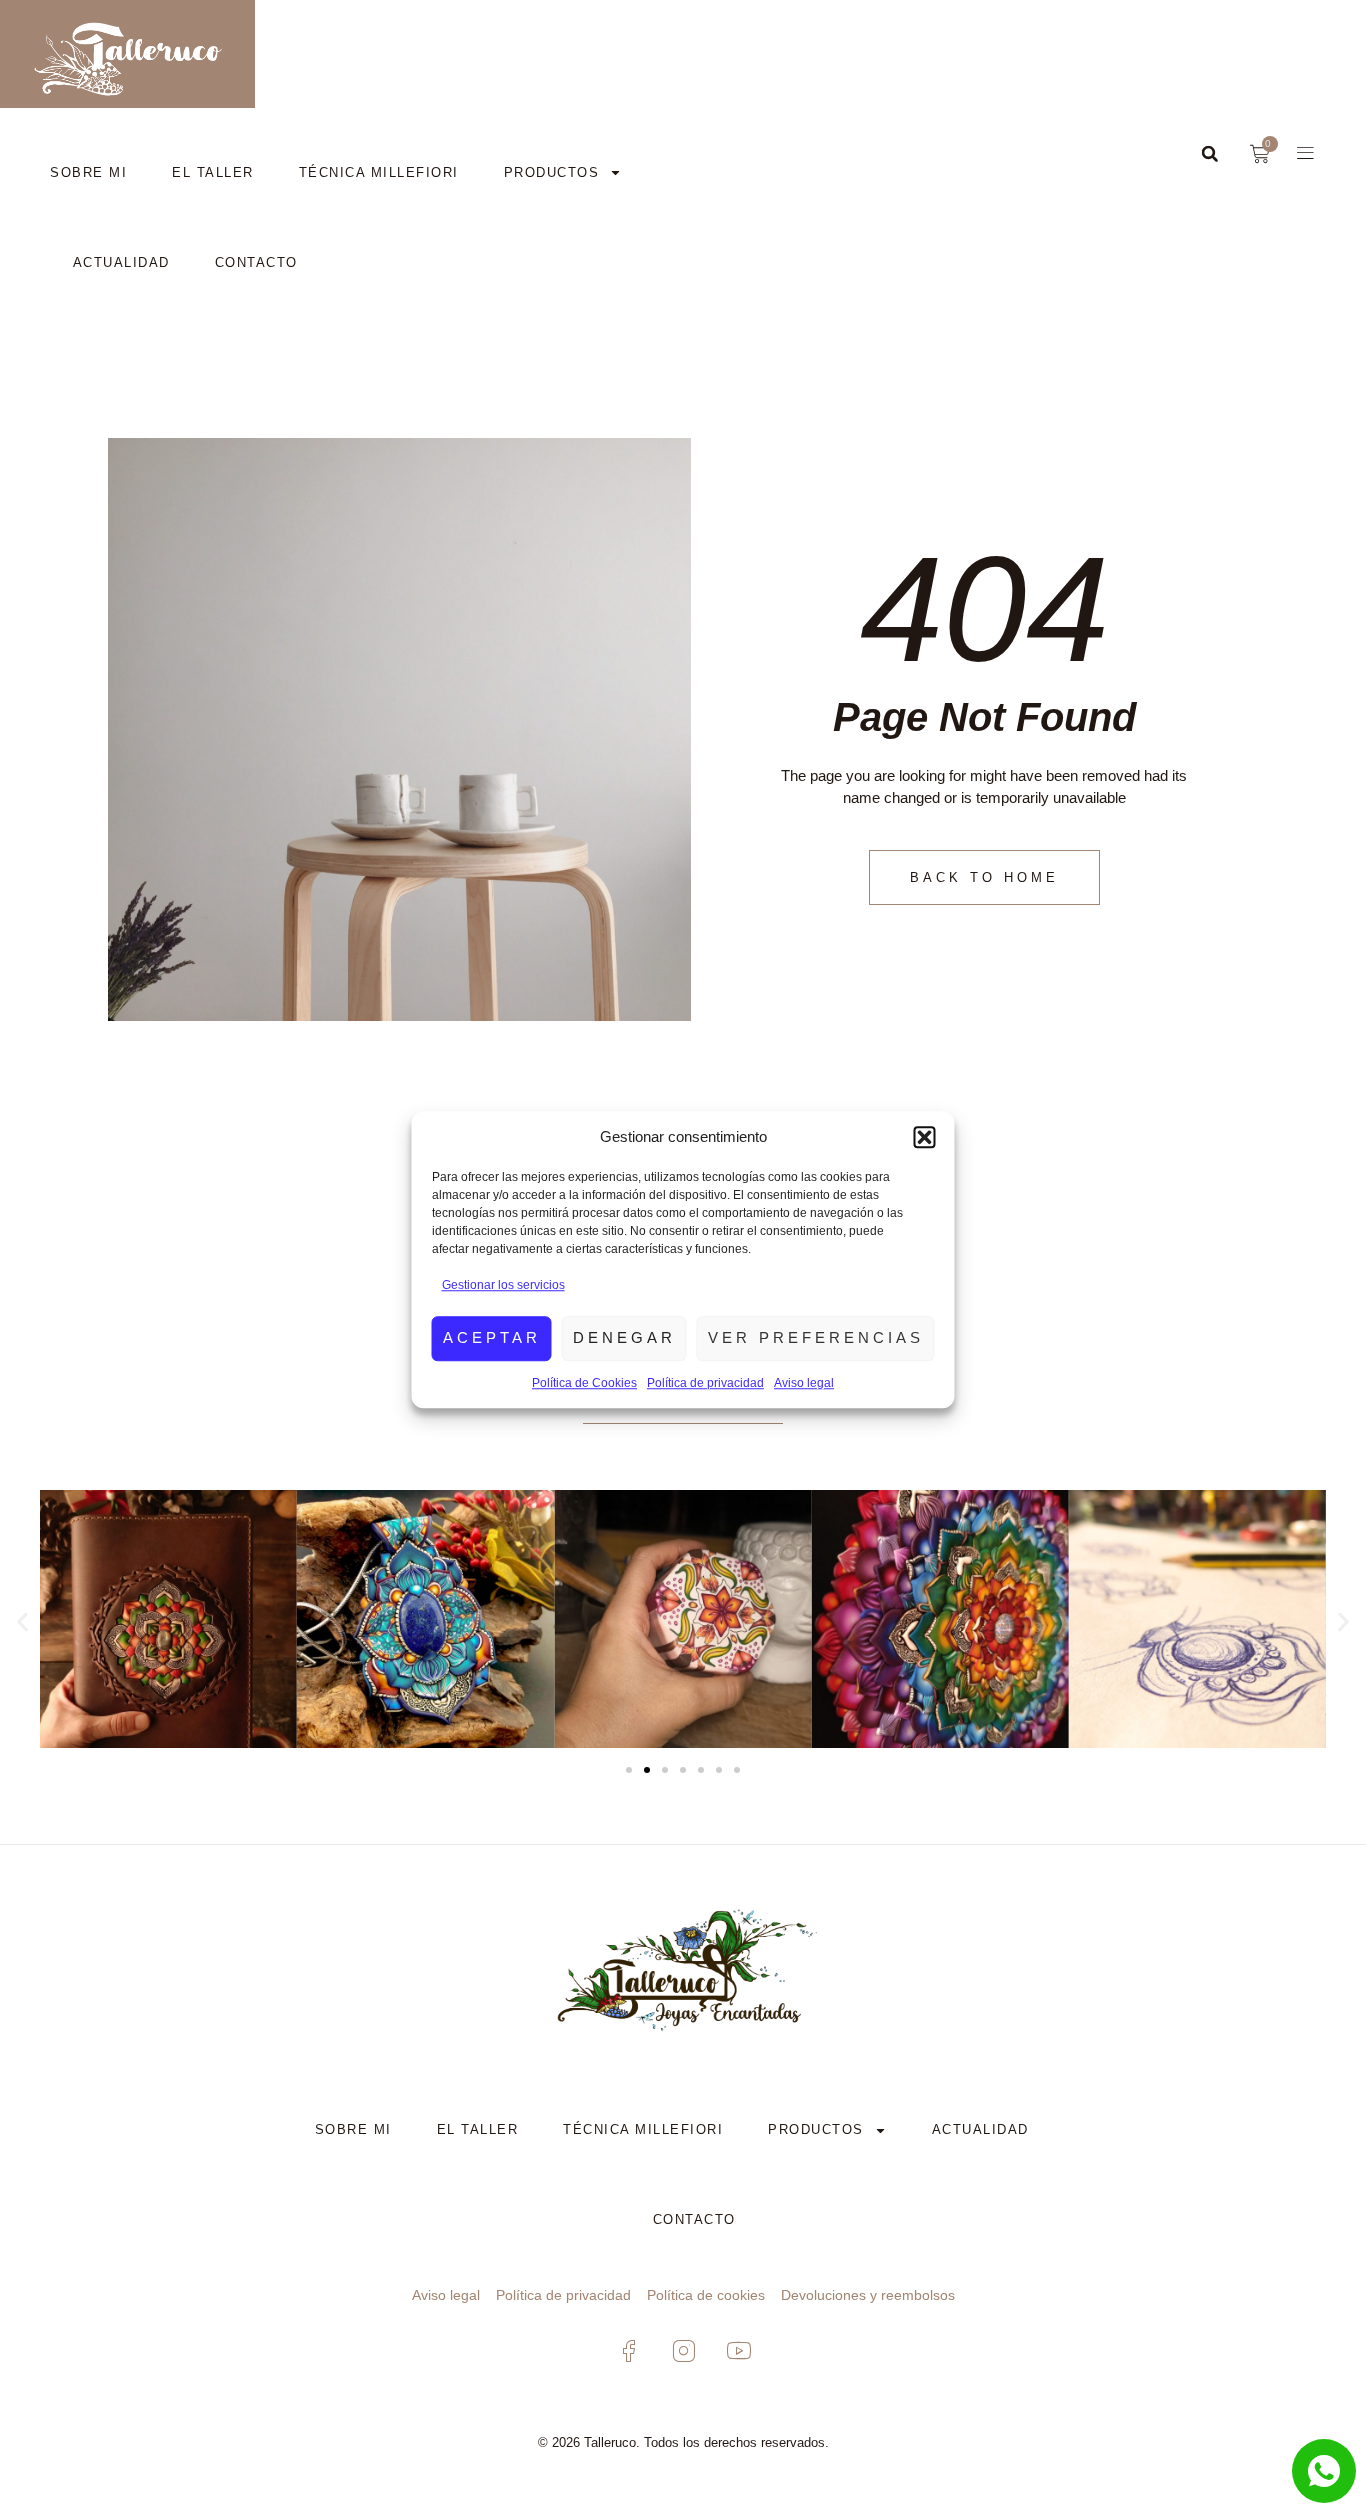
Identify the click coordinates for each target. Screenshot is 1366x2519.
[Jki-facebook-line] (628, 2351)
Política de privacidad (705, 1383)
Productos (552, 172)
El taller (213, 172)
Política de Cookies (584, 1383)
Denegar (624, 1337)
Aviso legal (804, 1383)
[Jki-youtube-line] (738, 2351)
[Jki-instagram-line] (683, 2351)
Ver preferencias (816, 1337)
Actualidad (121, 262)
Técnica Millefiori (379, 172)
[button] (925, 1137)
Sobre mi (88, 172)
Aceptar (492, 1337)
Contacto (256, 262)
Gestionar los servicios (503, 1285)
